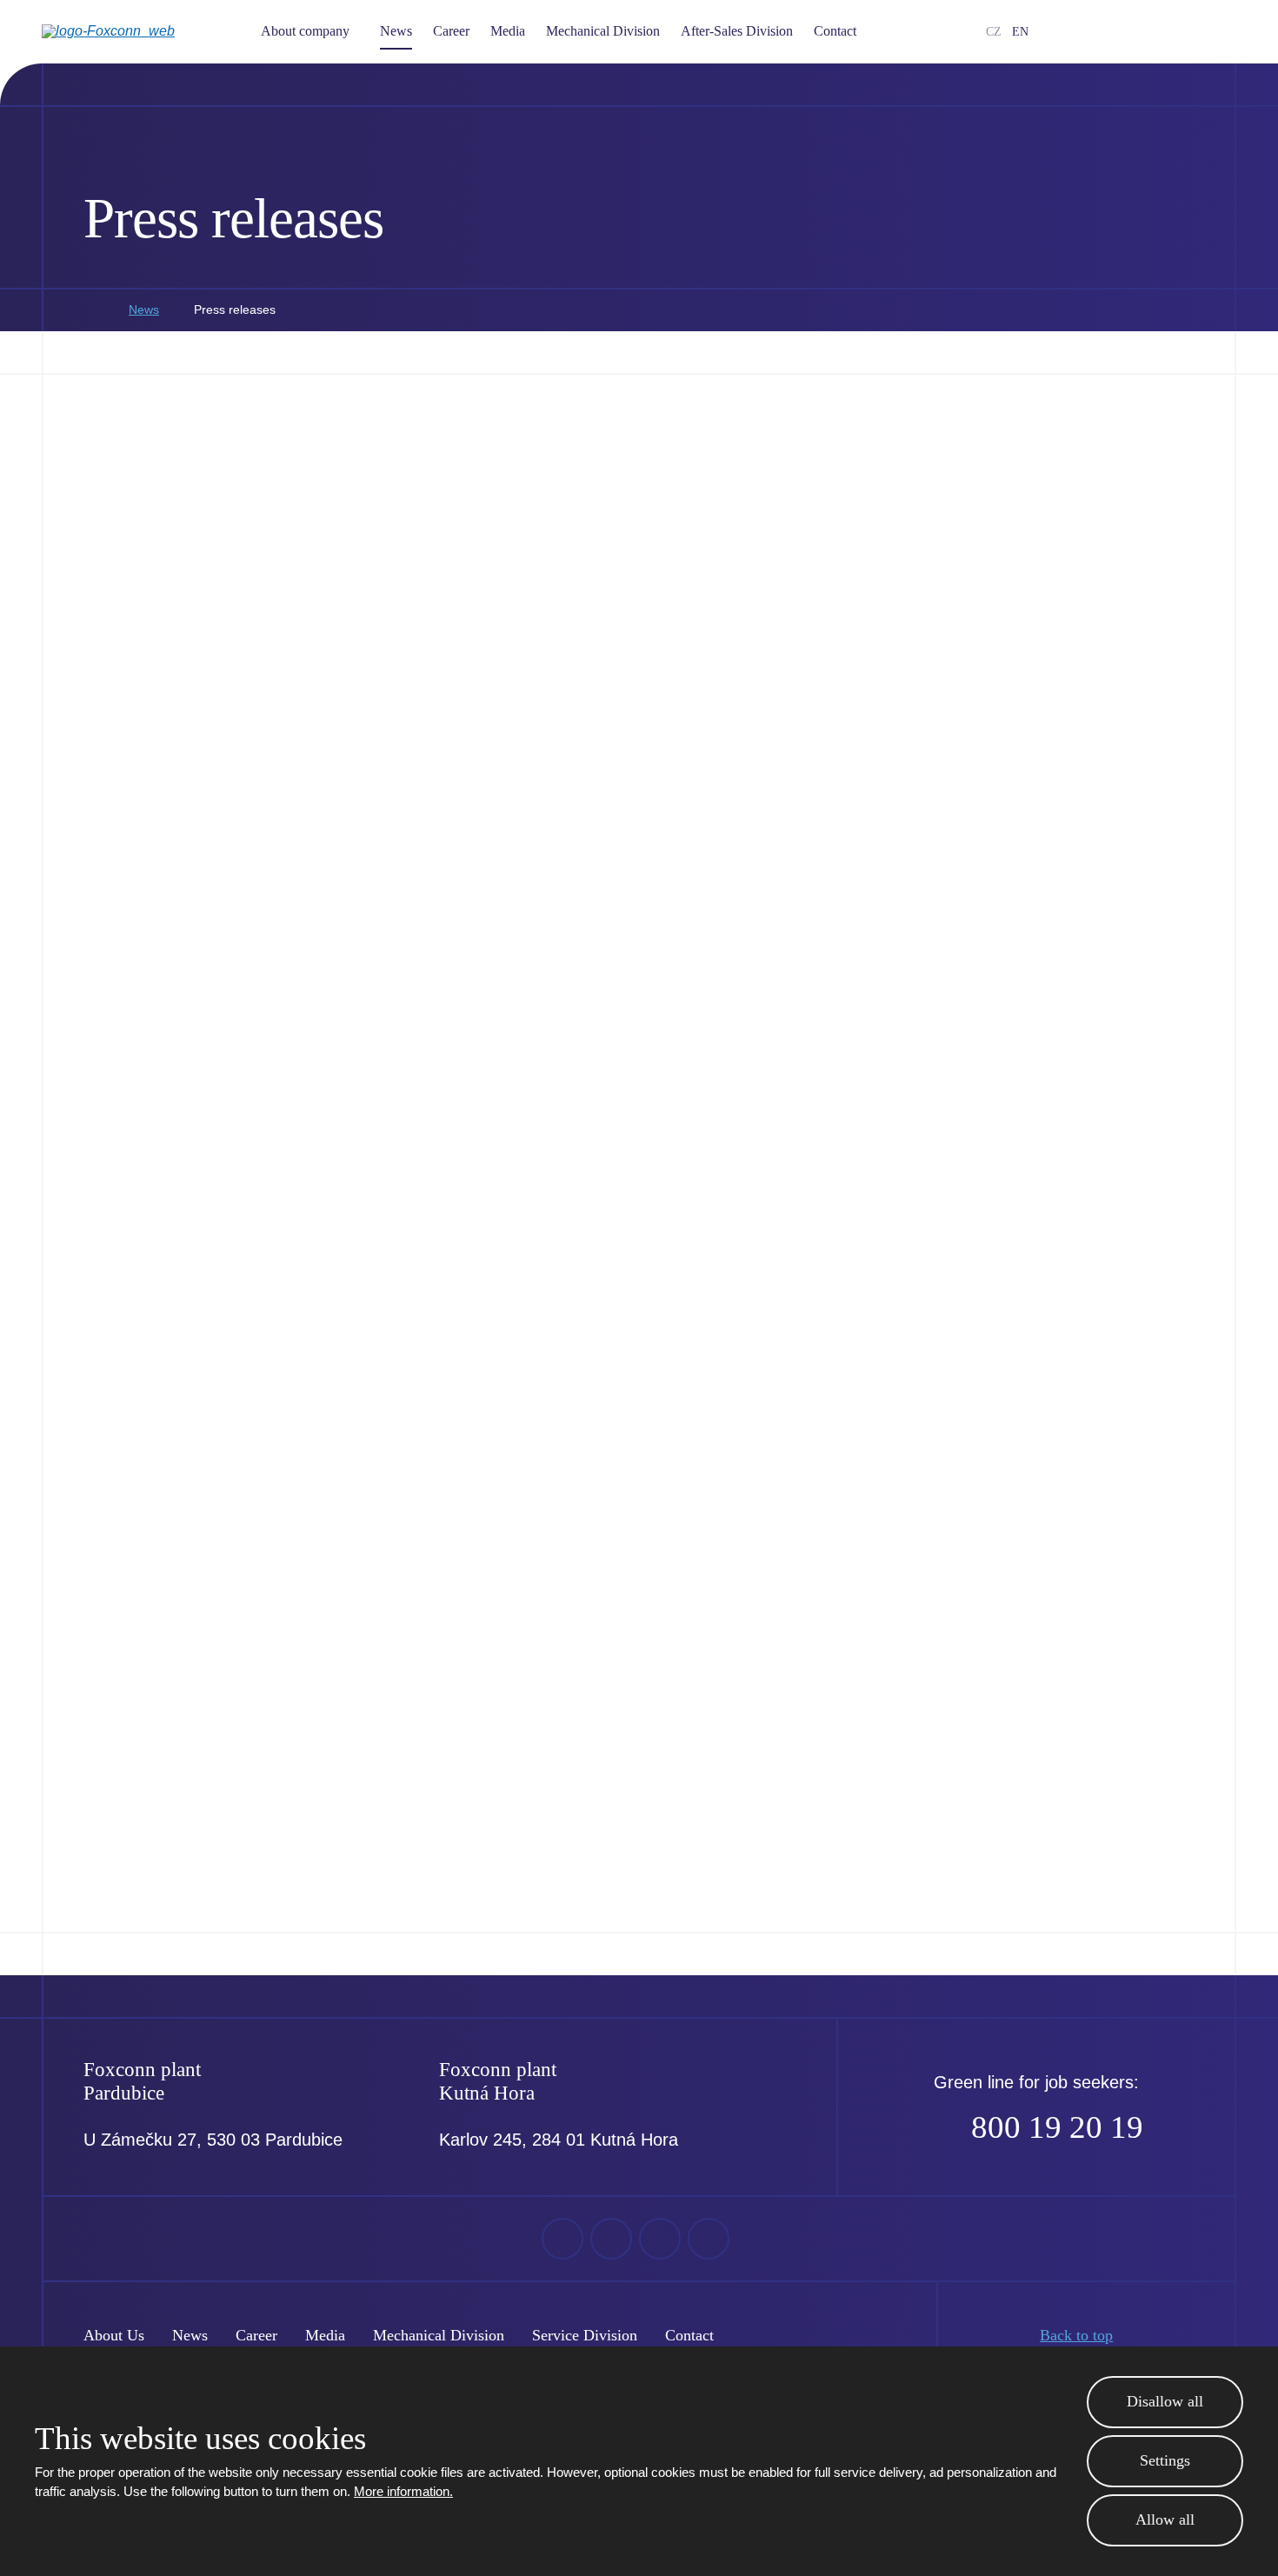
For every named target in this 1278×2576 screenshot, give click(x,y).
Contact (835, 31)
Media (508, 31)
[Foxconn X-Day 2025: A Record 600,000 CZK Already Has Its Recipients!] (491, 484)
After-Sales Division (737, 31)
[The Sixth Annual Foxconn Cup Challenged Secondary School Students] (1087, 959)
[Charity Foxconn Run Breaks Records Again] (193, 959)
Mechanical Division (603, 31)
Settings (1165, 2460)
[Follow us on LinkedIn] (1145, 31)
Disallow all (1165, 2401)
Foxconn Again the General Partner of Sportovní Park (780, 1120)
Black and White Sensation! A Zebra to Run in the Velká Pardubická (185, 1608)
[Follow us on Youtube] (1117, 31)
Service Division (585, 2335)
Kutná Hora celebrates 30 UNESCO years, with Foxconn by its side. (473, 1608)
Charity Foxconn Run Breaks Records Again (190, 1120)
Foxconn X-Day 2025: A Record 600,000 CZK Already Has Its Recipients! (481, 657)
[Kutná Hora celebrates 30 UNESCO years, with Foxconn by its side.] (491, 1434)
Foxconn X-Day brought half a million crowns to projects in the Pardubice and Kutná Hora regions (1085, 1608)
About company (305, 31)
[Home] (89, 310)
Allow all (1165, 2519)
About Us (114, 2335)
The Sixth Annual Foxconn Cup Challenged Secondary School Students (1077, 1132)
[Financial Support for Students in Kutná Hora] (789, 484)
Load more (639, 1865)
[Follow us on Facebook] (1089, 31)
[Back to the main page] (137, 31)
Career (451, 31)
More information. (403, 2491)
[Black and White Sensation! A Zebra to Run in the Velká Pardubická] (193, 1434)
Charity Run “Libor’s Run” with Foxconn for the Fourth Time (1082, 657)
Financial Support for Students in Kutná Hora (763, 646)
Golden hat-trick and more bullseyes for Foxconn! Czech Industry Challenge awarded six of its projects (477, 1132)
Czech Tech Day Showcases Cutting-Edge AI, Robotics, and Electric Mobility (184, 657)
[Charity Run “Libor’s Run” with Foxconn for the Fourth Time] (1087, 484)
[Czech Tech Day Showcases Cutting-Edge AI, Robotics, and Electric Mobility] (193, 484)
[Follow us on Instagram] (1173, 31)
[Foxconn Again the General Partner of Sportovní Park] (789, 959)
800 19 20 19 (1057, 2127)
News (396, 31)
